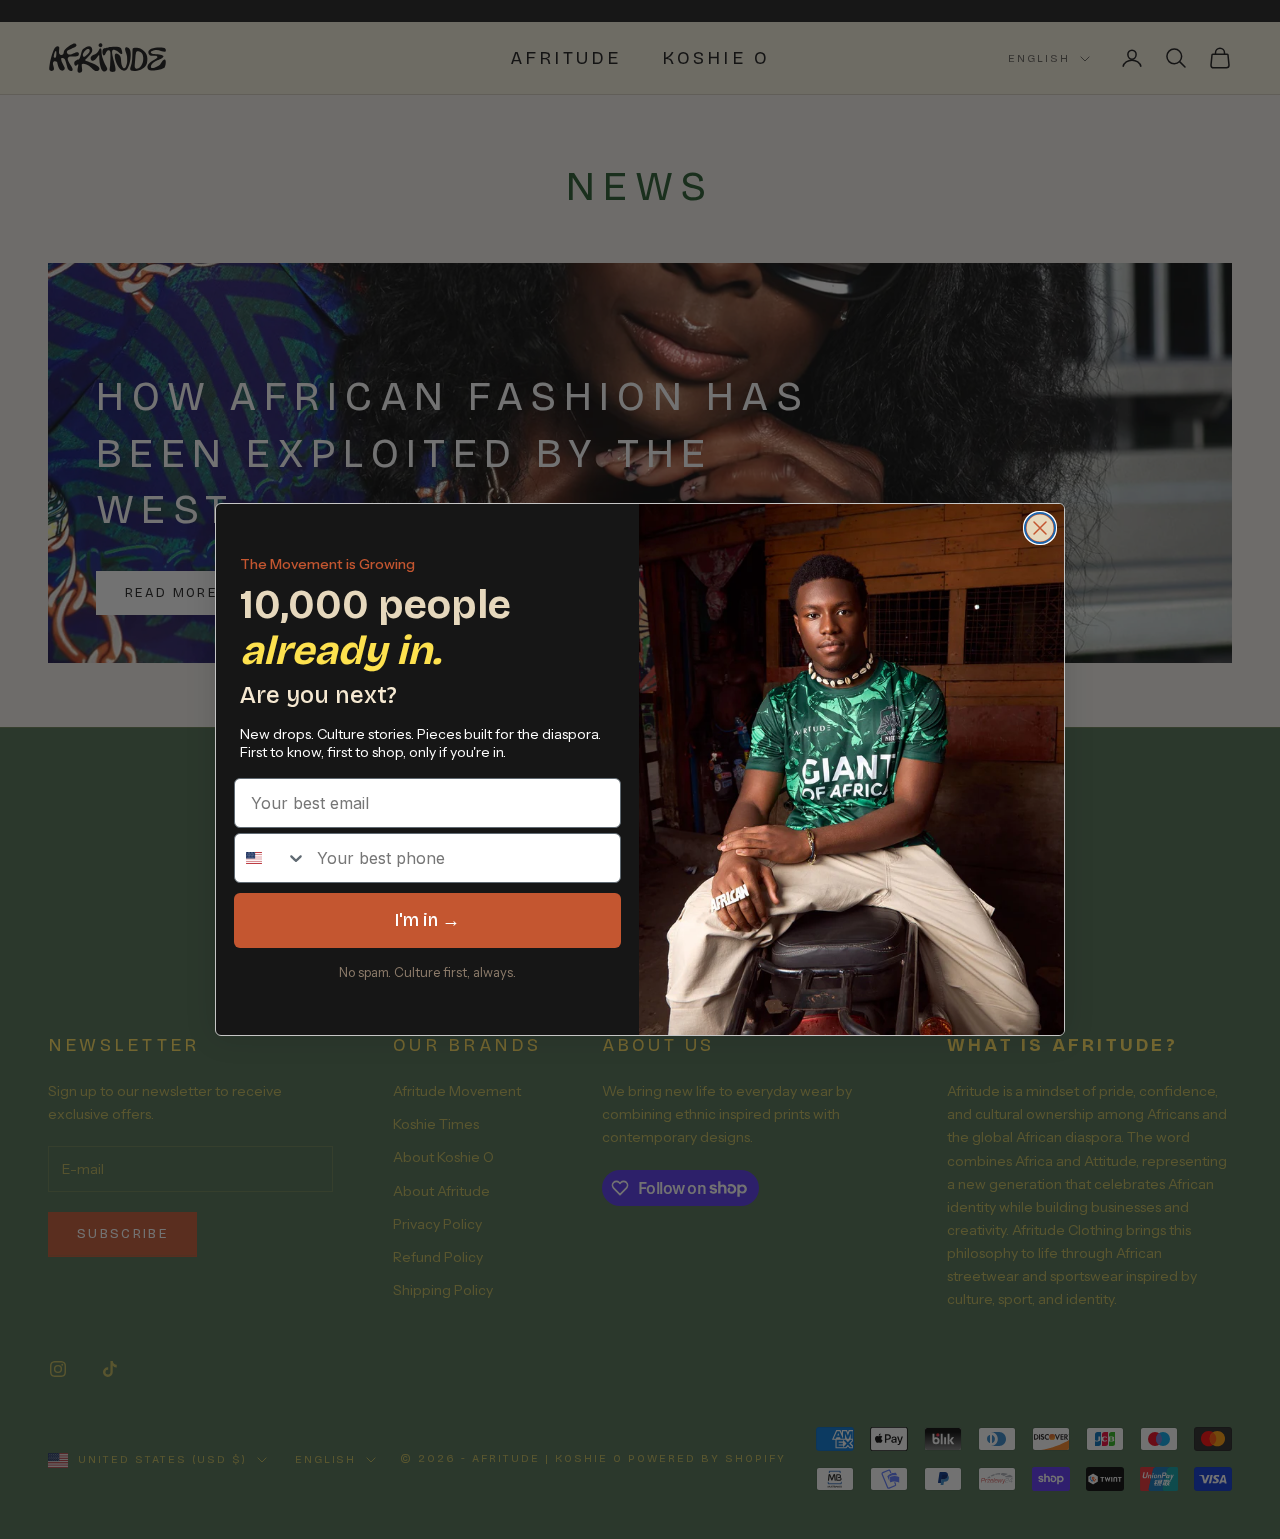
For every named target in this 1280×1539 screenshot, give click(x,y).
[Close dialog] (1040, 528)
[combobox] (271, 858)
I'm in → (427, 920)
